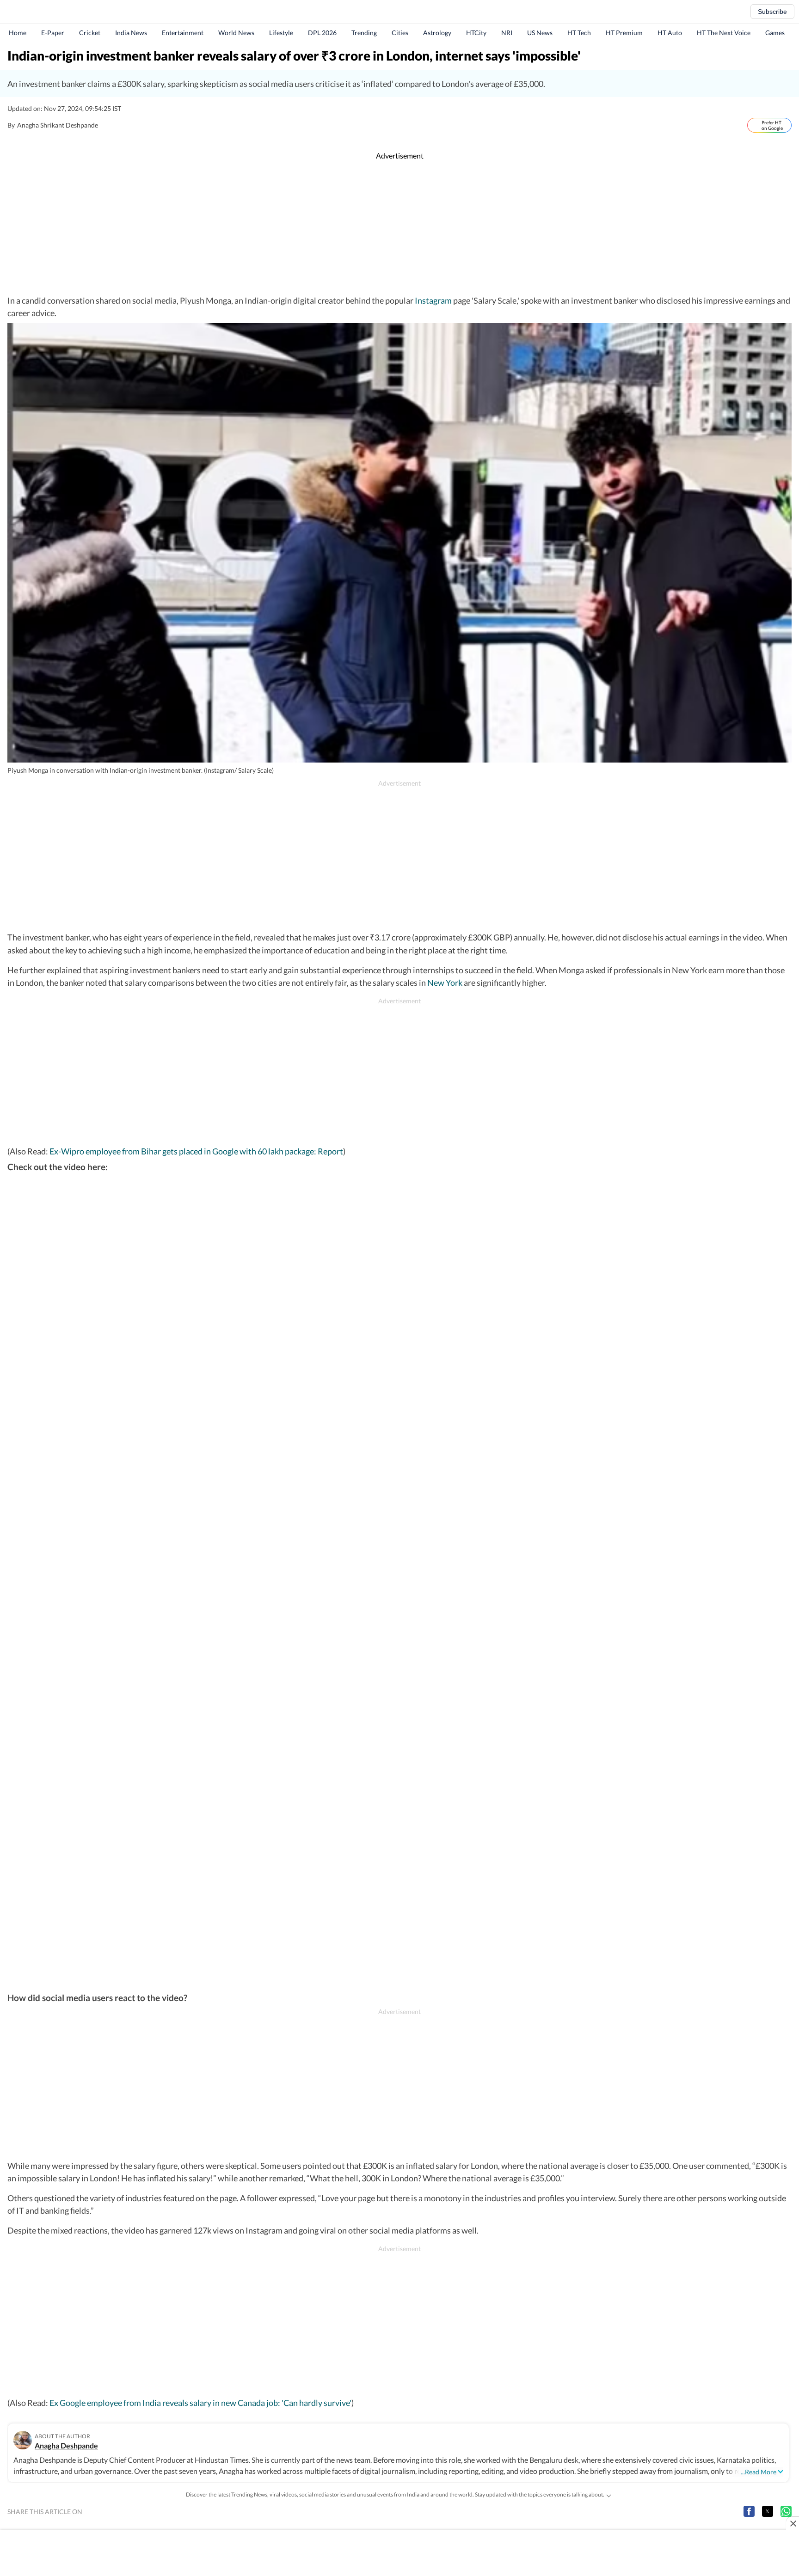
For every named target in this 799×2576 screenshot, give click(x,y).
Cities (400, 33)
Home (18, 33)
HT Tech (579, 33)
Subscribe (772, 12)
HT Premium (624, 33)
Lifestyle (281, 33)
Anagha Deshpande (66, 2445)
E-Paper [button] (53, 33)
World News (236, 33)
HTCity (476, 33)
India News (131, 33)
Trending (364, 33)
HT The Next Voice (724, 33)
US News (540, 33)
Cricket (90, 33)
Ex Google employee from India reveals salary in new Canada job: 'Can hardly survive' (200, 2403)
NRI (507, 33)
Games (775, 33)
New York (445, 983)
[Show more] (609, 2495)
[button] (749, 2511)
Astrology (437, 33)
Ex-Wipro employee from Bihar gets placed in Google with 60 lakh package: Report (196, 1151)
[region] (399, 228)
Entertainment (183, 33)
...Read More (759, 2472)
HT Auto (670, 33)
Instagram (433, 300)
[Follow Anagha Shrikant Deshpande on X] (108, 125)
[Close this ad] (793, 2523)
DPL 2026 (322, 33)
